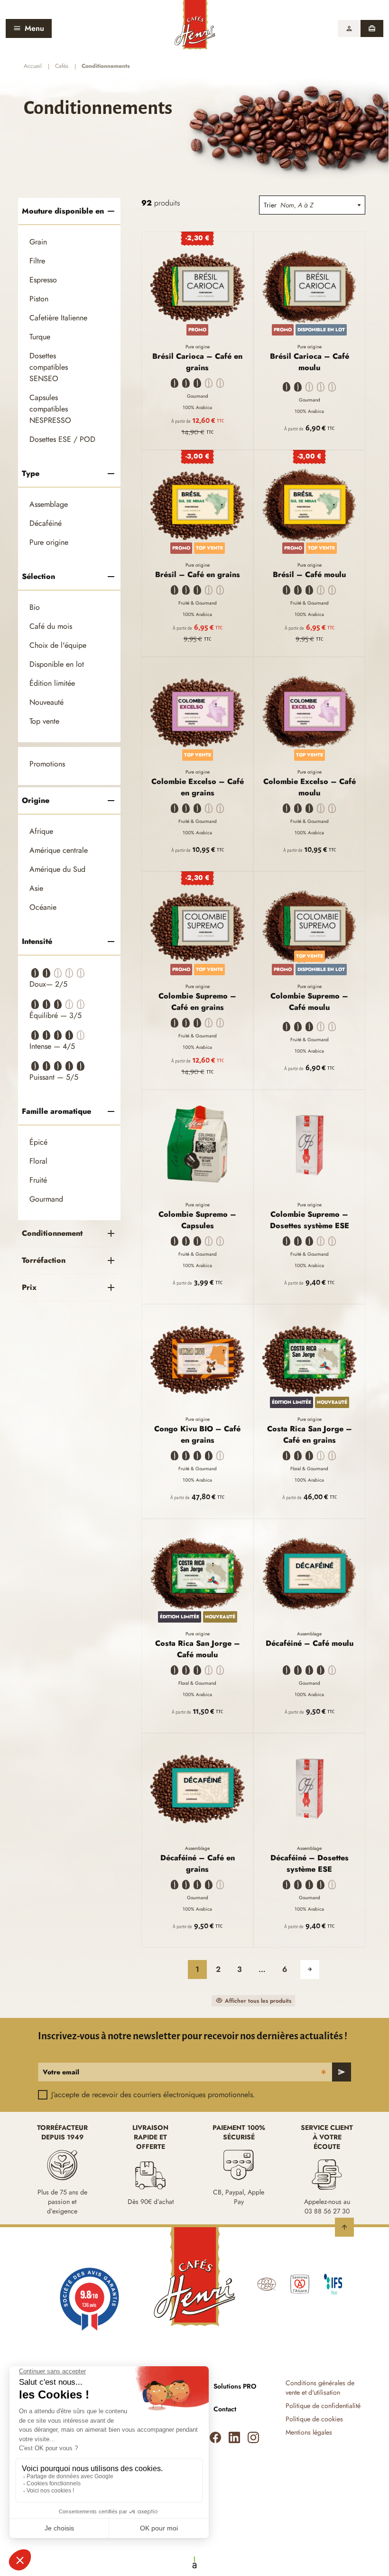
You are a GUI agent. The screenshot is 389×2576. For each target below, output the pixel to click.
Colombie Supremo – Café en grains (197, 1002)
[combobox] (323, 205)
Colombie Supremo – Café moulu (309, 1002)
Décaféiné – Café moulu (310, 1643)
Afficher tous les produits (258, 2001)
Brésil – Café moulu (309, 574)
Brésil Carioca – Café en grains (197, 362)
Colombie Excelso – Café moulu (310, 787)
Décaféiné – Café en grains (198, 1863)
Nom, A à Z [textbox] (297, 205)
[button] (349, 28)
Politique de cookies (314, 2419)
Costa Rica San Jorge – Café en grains (310, 1434)
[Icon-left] (215, 2437)
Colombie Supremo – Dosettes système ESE (310, 1220)
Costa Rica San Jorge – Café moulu (198, 1649)
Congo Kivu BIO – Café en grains (197, 1434)
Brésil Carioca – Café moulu (310, 362)
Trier (270, 205)
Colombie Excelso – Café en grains (198, 787)
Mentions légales (309, 2432)
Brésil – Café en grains (198, 574)
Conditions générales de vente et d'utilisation (320, 2388)
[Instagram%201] (253, 2437)
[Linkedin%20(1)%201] (234, 2437)
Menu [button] (34, 28)
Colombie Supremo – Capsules (197, 1220)
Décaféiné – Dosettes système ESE (310, 1863)
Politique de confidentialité (323, 2406)
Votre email (61, 2072)
